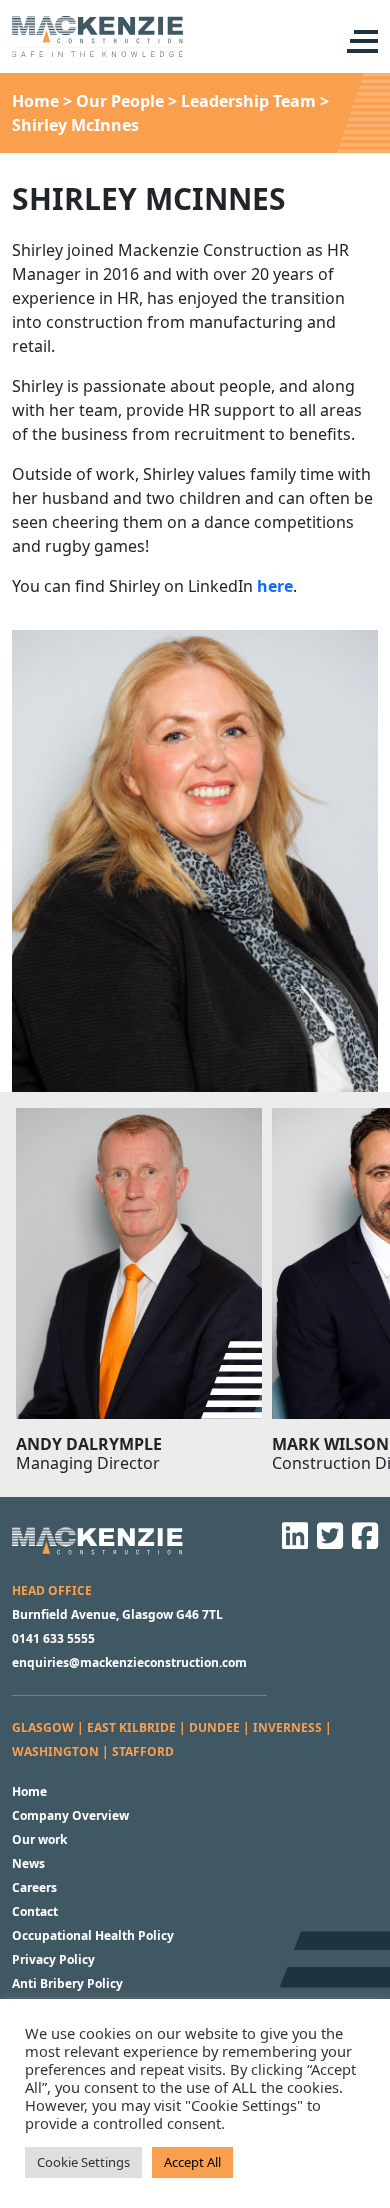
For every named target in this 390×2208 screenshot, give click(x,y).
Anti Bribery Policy (67, 1983)
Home (29, 1791)
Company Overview (70, 1815)
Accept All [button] (192, 2162)
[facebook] (362, 1542)
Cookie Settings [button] (83, 2162)
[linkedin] (292, 1542)
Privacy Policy (53, 1959)
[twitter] (327, 1542)
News (28, 1863)
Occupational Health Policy (93, 1935)
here (275, 586)
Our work (39, 1839)
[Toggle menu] (360, 41)
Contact (35, 1911)
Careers (34, 1887)
